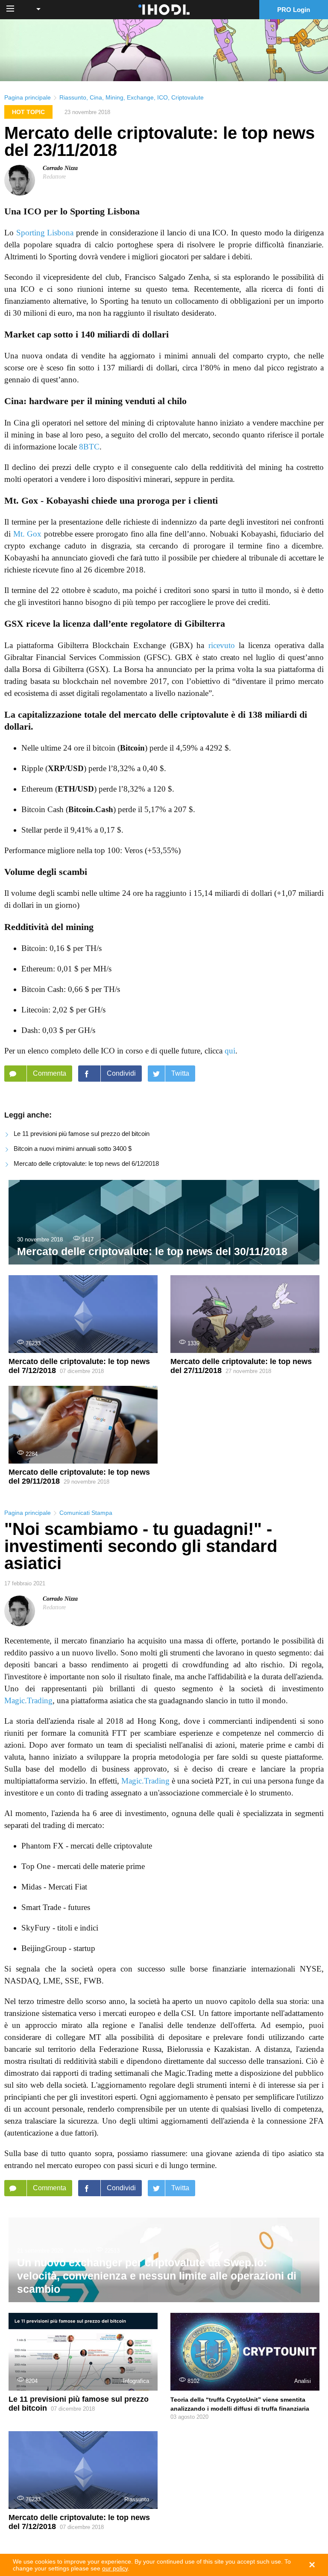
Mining (114, 97)
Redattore (54, 177)
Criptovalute (187, 97)
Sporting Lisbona (45, 233)
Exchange (140, 97)
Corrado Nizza (60, 168)
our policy (115, 2568)
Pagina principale (28, 97)
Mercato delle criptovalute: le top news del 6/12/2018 (86, 1163)
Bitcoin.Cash (91, 809)
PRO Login (294, 10)
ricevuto (222, 645)
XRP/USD (66, 768)
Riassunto (73, 97)
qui (230, 1051)
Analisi (82, 2251)
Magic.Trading (28, 1700)
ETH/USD (76, 789)
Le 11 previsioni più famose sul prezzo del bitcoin (82, 1134)
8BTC (89, 447)
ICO (163, 97)
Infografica (136, 2381)
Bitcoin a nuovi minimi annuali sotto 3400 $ (73, 1149)
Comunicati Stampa (86, 1513)
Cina (96, 97)
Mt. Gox (28, 534)
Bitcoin (132, 748)
